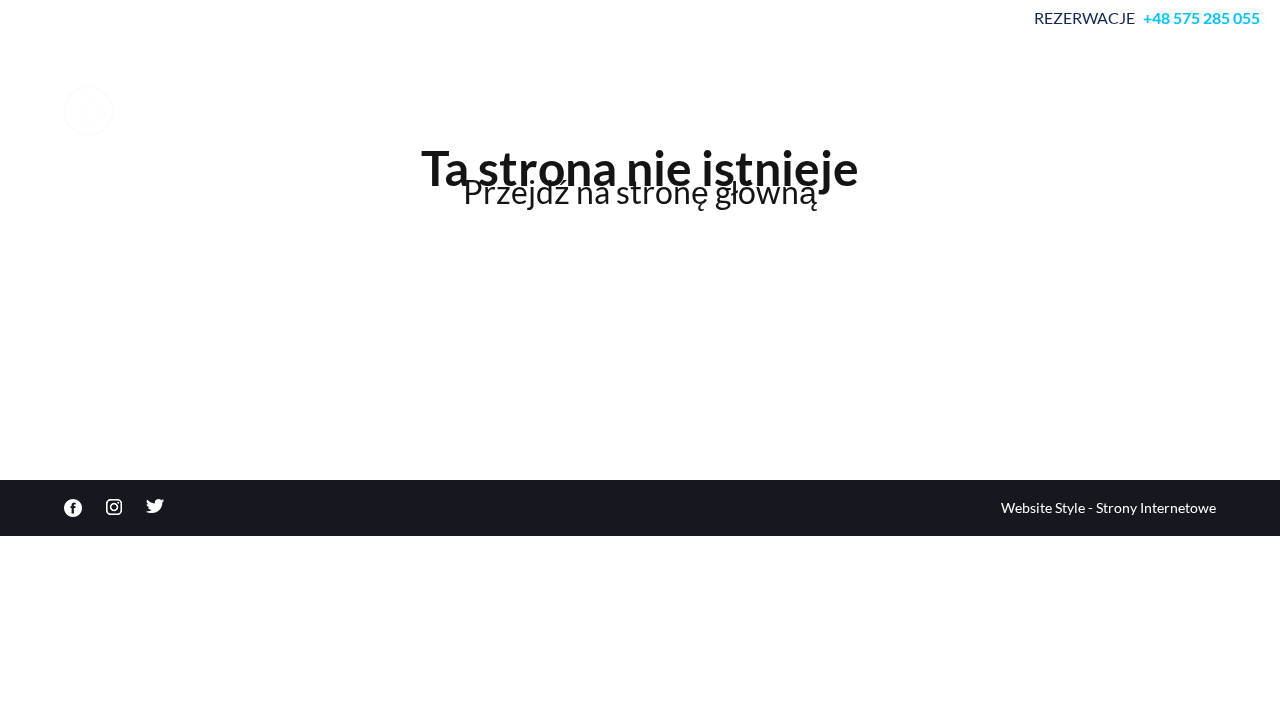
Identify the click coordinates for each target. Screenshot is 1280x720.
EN (1174, 95)
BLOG (1112, 95)
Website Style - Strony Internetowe (1108, 507)
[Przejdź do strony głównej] (164, 111)
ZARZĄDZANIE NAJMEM (897, 107)
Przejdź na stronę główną (640, 192)
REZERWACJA (533, 95)
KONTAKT (1025, 95)
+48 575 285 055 (1201, 18)
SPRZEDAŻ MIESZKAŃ (750, 107)
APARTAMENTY (398, 95)
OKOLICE (647, 95)
